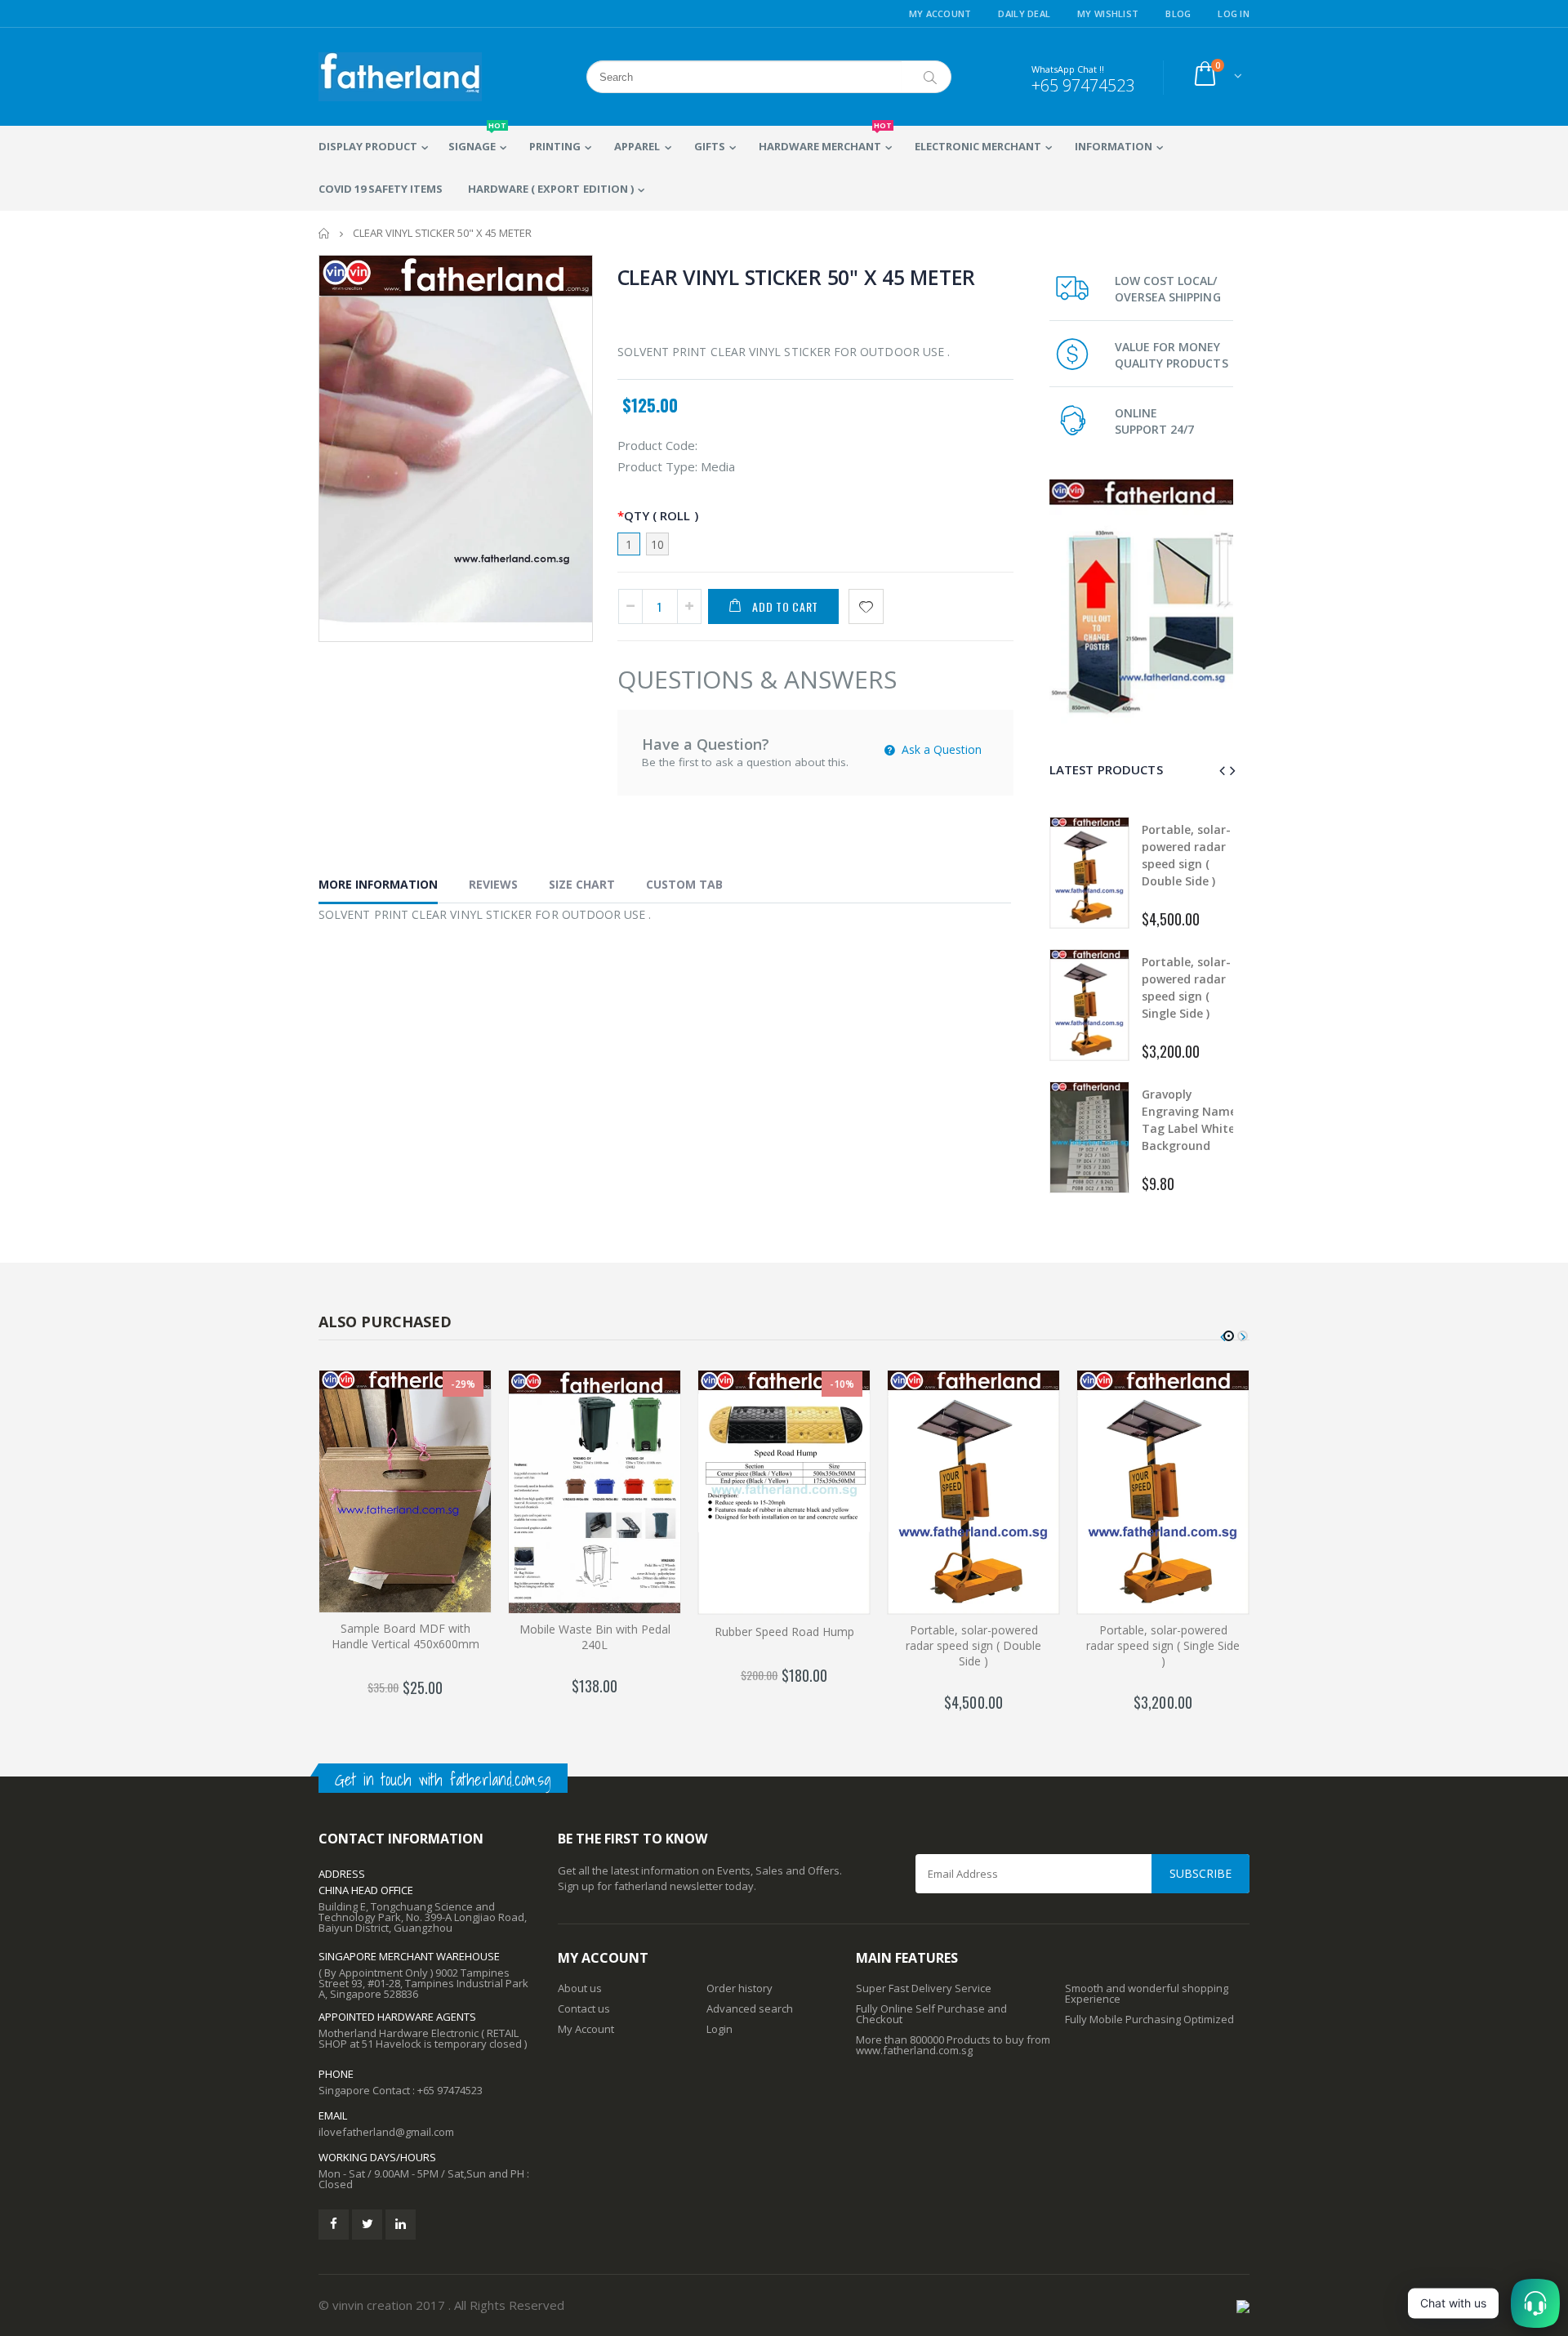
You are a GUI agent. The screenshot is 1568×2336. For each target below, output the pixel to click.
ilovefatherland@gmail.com (386, 2132)
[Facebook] (334, 2225)
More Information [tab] (378, 884)
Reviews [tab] (493, 884)
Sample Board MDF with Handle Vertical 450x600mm (405, 1636)
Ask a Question (940, 749)
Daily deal (1024, 13)
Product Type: (657, 466)
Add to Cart (785, 606)
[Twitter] (367, 2225)
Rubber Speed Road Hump (784, 1632)
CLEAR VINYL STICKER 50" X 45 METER (797, 277)
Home (325, 233)
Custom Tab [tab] (684, 884)
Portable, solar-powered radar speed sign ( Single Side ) (1163, 1645)
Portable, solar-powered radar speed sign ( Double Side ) (973, 1645)
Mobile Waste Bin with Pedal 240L (595, 1637)
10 (657, 544)
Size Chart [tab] (582, 884)
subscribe (1200, 1873)
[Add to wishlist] (866, 606)
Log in (1234, 13)
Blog (1178, 13)
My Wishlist (1108, 13)
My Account (940, 13)
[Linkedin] (401, 2225)
